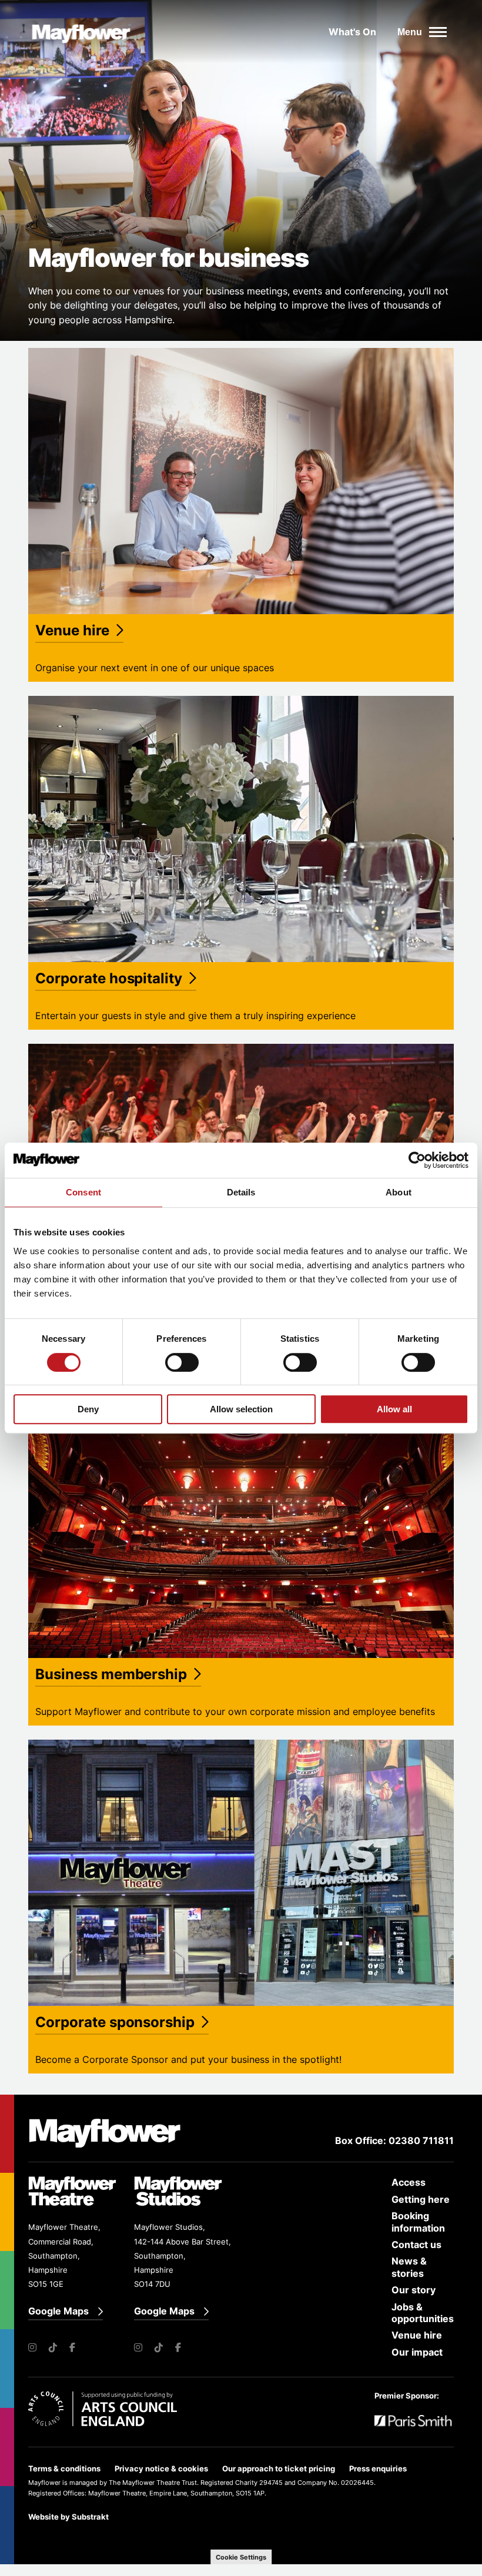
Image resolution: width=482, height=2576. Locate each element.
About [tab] (399, 1192)
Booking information (418, 2222)
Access (409, 2182)
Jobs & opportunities (423, 2313)
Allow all (394, 1409)
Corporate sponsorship (115, 2022)
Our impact (417, 2352)
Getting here (421, 2199)
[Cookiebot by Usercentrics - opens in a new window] (417, 1160)
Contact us (416, 2245)
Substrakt (90, 2517)
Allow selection (241, 1409)
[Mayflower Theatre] (87, 32)
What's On (352, 32)
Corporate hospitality (109, 978)
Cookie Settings (241, 2557)
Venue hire (72, 630)
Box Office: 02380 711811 (394, 2140)
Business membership (111, 1674)
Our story (414, 2290)
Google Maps (58, 2311)
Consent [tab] (83, 1192)
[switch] (182, 1362)
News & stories (409, 2267)
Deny (88, 1409)
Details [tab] (241, 1192)
